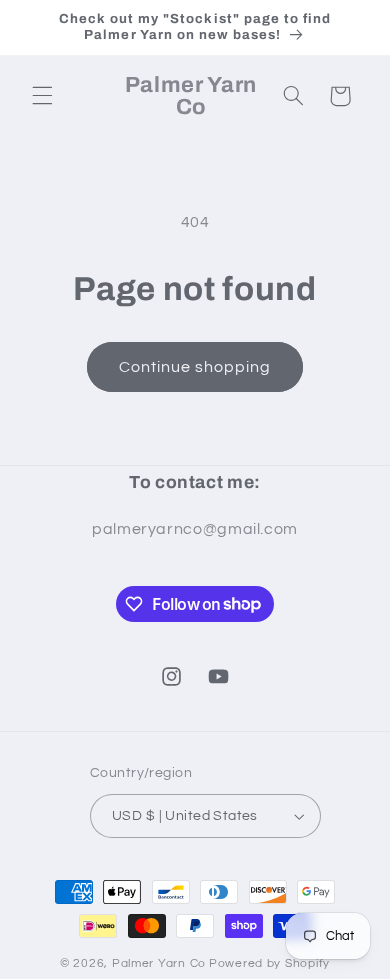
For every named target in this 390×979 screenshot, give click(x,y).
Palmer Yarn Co (159, 963)
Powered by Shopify (269, 963)
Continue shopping (195, 367)
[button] (42, 96)
